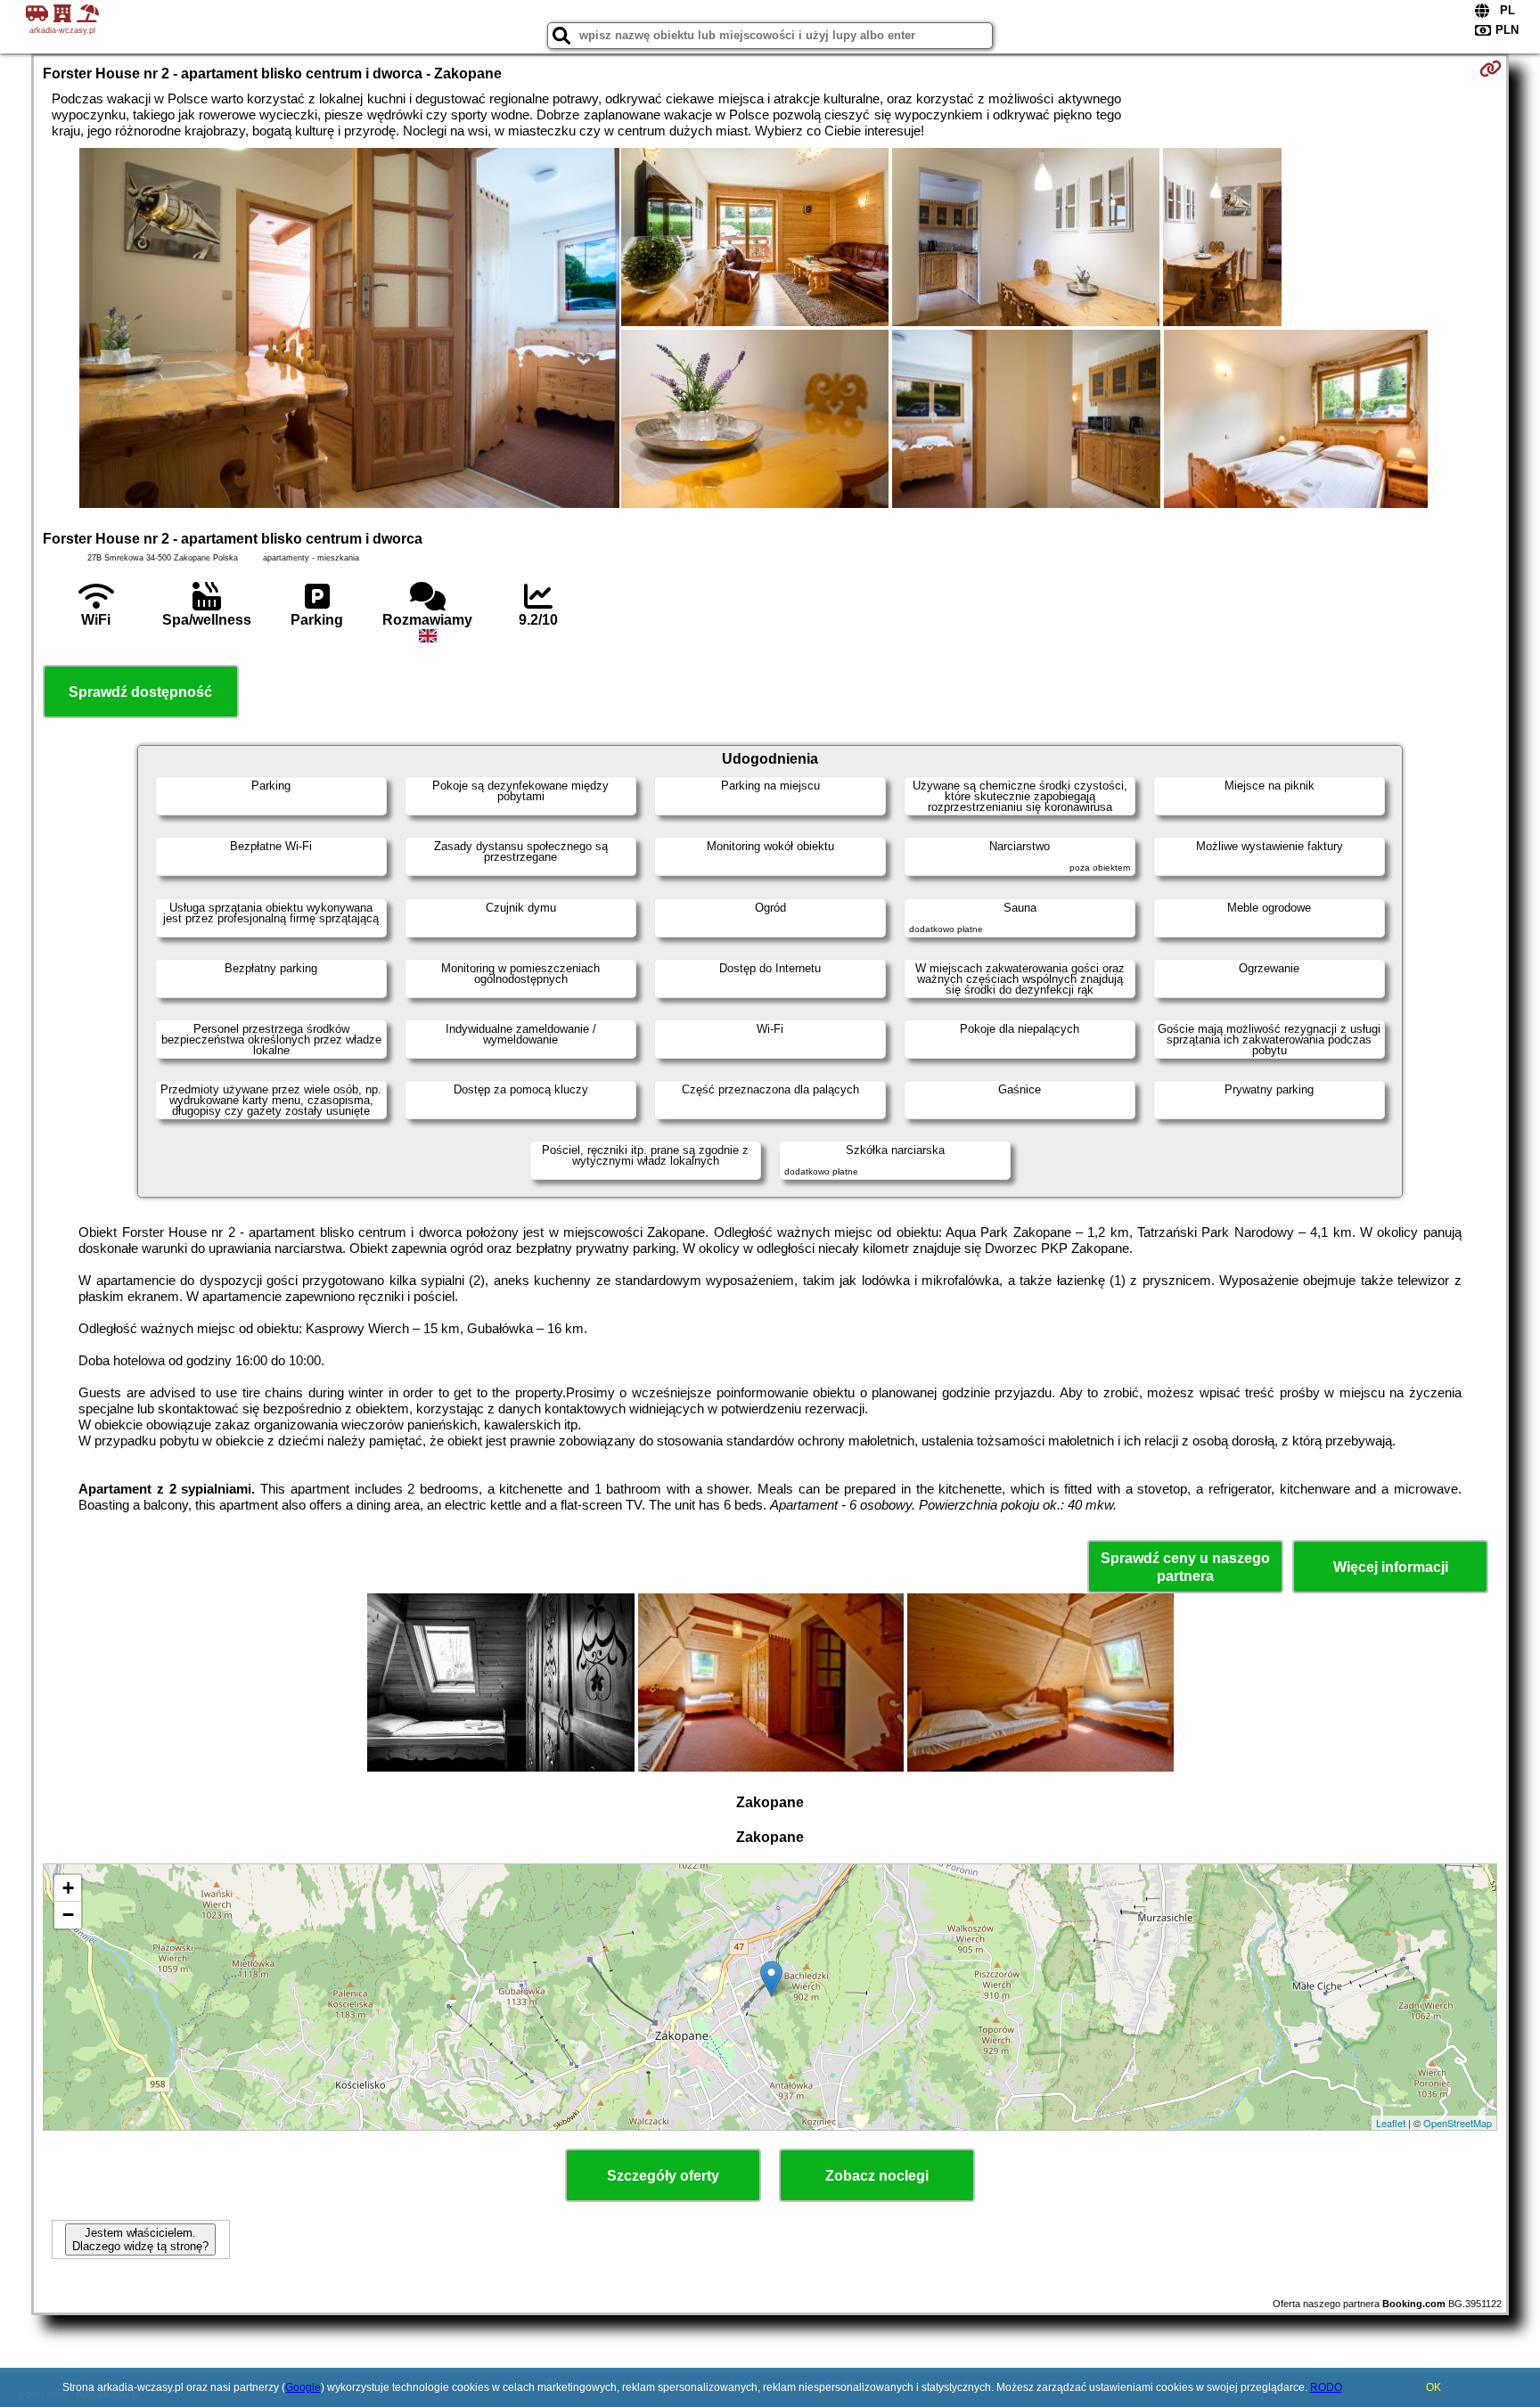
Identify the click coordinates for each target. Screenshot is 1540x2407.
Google (303, 2387)
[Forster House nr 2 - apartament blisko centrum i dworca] (349, 330)
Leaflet (1391, 2123)
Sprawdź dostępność (140, 692)
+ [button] (68, 1888)
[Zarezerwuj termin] (1491, 69)
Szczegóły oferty (663, 2176)
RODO (1326, 2387)
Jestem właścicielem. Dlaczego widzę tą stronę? (140, 2239)
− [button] (68, 1915)
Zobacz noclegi (877, 2176)
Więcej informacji (1391, 1567)
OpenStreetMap (1458, 2123)
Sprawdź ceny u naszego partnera (1185, 1567)
